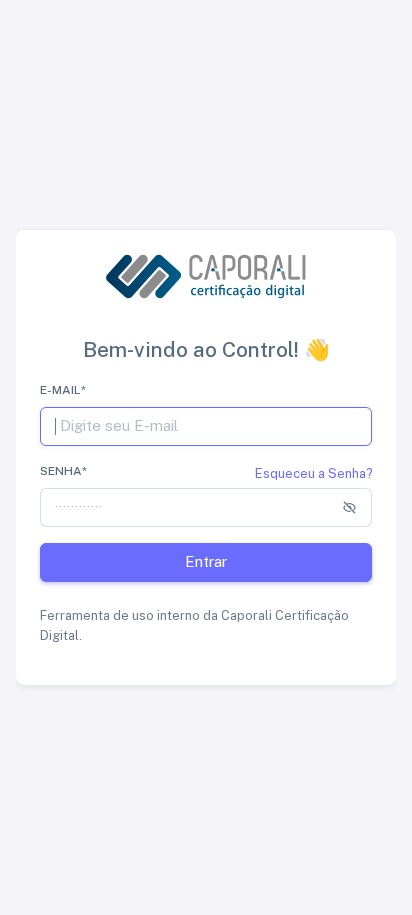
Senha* (63, 471)
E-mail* (63, 390)
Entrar (206, 561)
